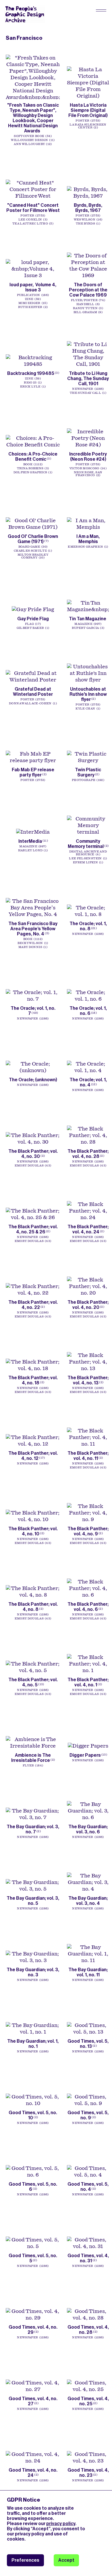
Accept (66, 2560)
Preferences (25, 2560)
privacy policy (61, 2524)
